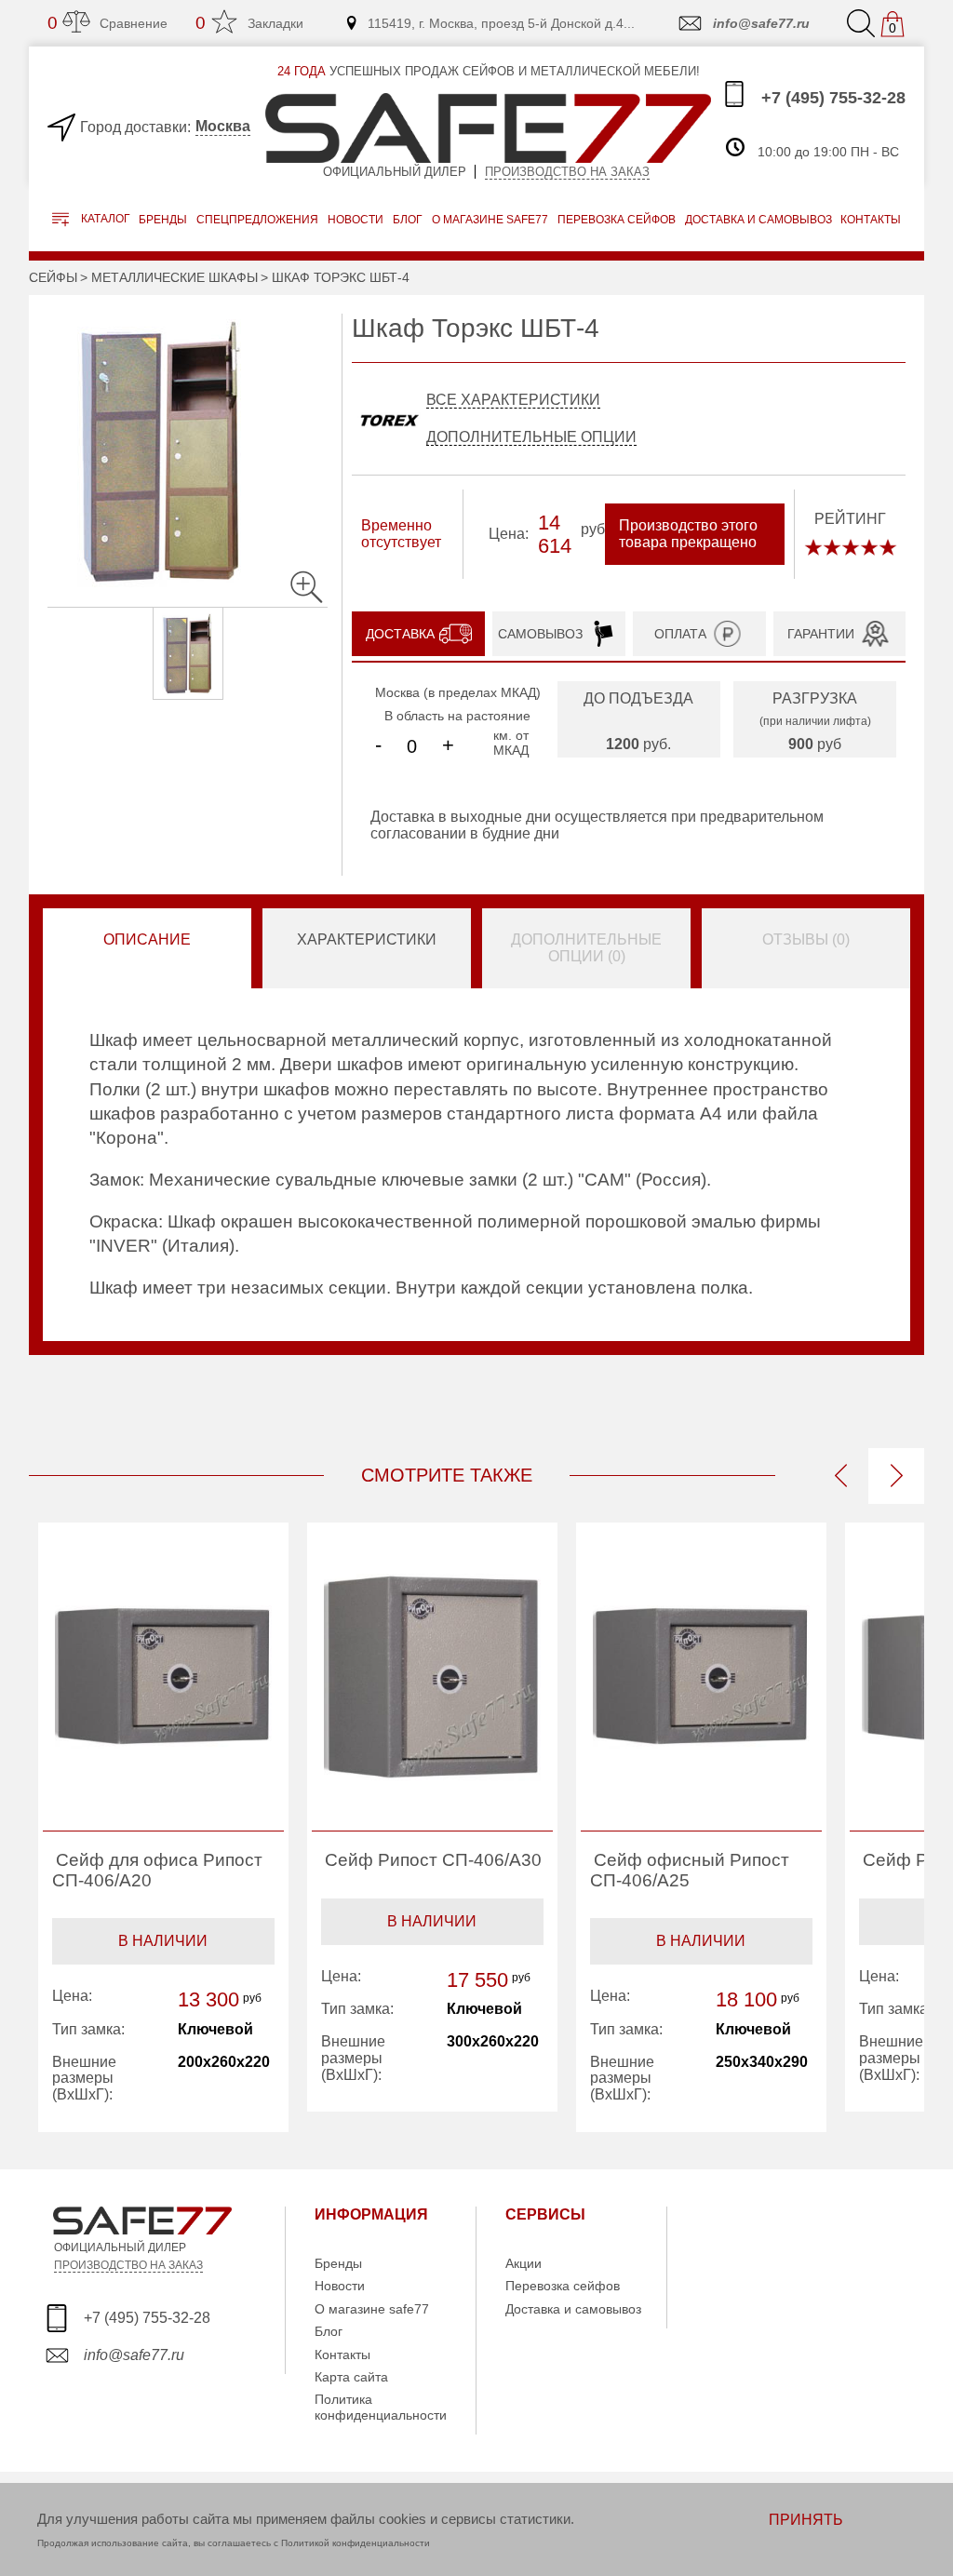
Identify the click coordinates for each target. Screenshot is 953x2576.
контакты (871, 220)
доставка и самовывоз (758, 220)
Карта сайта (351, 2377)
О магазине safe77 (372, 2309)
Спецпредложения (257, 220)
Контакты (342, 2355)
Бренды (163, 220)
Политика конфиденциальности (381, 2407)
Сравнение (107, 23)
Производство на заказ (567, 172)
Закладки (249, 23)
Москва (223, 126)
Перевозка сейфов (563, 2286)
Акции (523, 2263)
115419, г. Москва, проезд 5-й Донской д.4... (501, 23)
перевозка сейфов (617, 220)
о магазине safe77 (490, 220)
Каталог (104, 220)
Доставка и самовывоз (573, 2309)
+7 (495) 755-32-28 (831, 98)
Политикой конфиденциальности (356, 2543)
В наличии (163, 1941)
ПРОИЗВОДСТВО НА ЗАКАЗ (128, 2265)
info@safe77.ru (761, 23)
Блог (408, 220)
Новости (356, 220)
